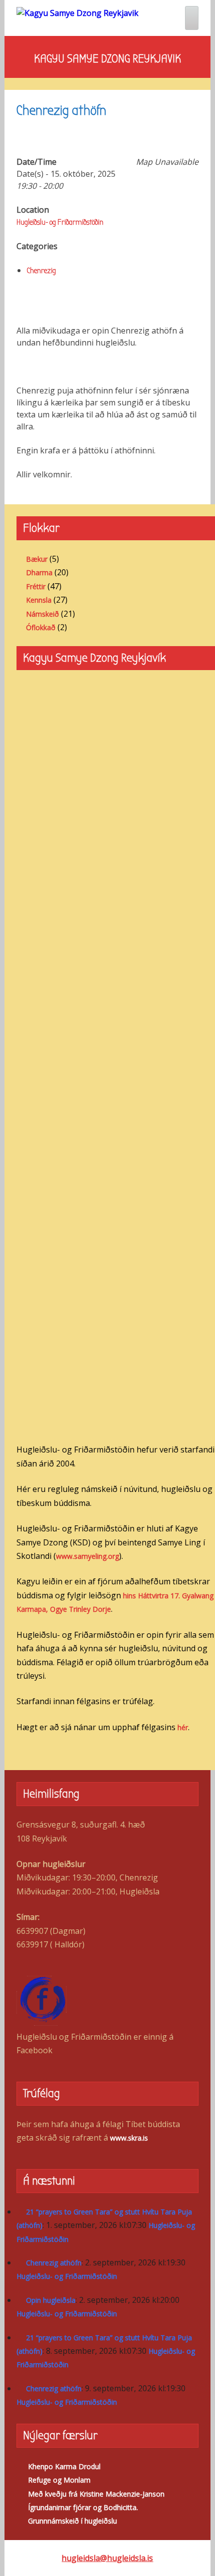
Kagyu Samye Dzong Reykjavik (107, 58)
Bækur (37, 559)
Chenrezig (41, 271)
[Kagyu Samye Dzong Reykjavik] (77, 12)
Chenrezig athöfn (54, 2263)
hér (183, 1727)
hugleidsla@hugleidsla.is (107, 2558)
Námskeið (42, 614)
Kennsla (39, 600)
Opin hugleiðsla (51, 2300)
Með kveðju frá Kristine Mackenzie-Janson (96, 2494)
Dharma (39, 572)
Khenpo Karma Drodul (64, 2466)
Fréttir (36, 586)
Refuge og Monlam (59, 2480)
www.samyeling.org (87, 1556)
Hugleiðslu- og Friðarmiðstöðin (60, 222)
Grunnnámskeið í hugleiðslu (72, 2521)
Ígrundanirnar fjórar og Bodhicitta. (83, 2507)
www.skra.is (129, 2138)
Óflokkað (41, 627)
